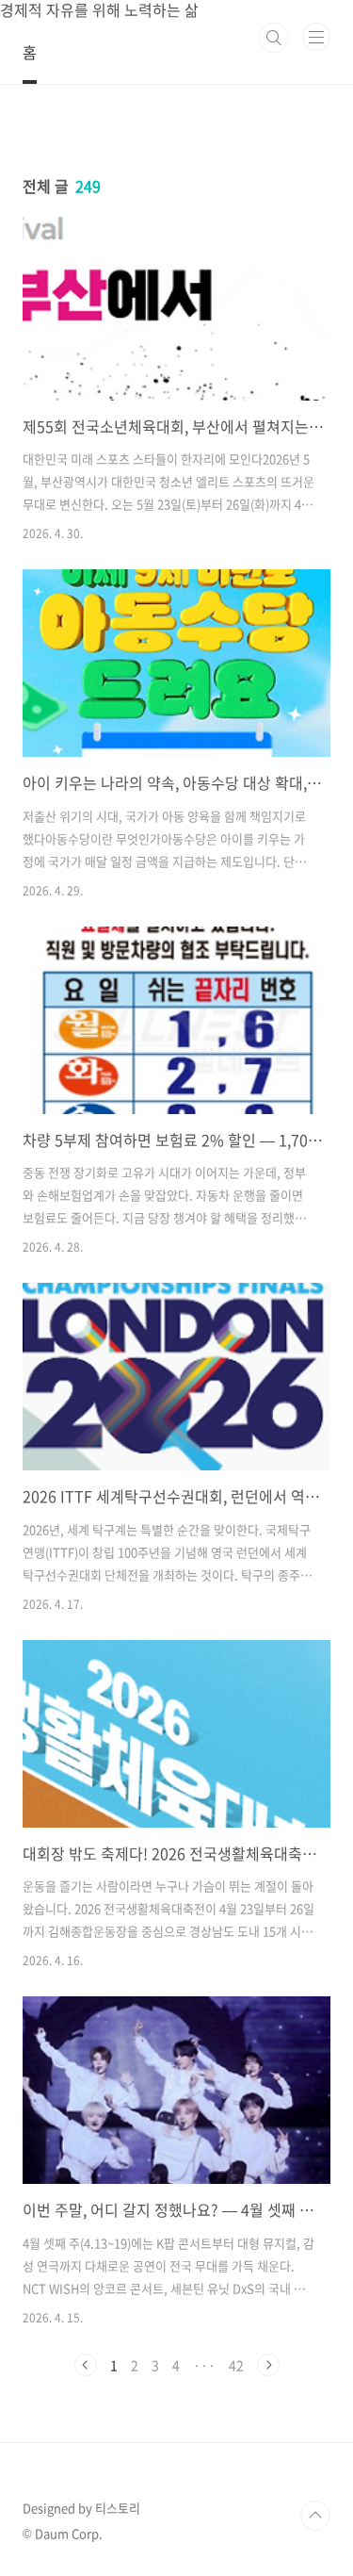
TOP (315, 2516)
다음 (268, 2365)
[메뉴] (316, 37)
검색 (274, 38)
